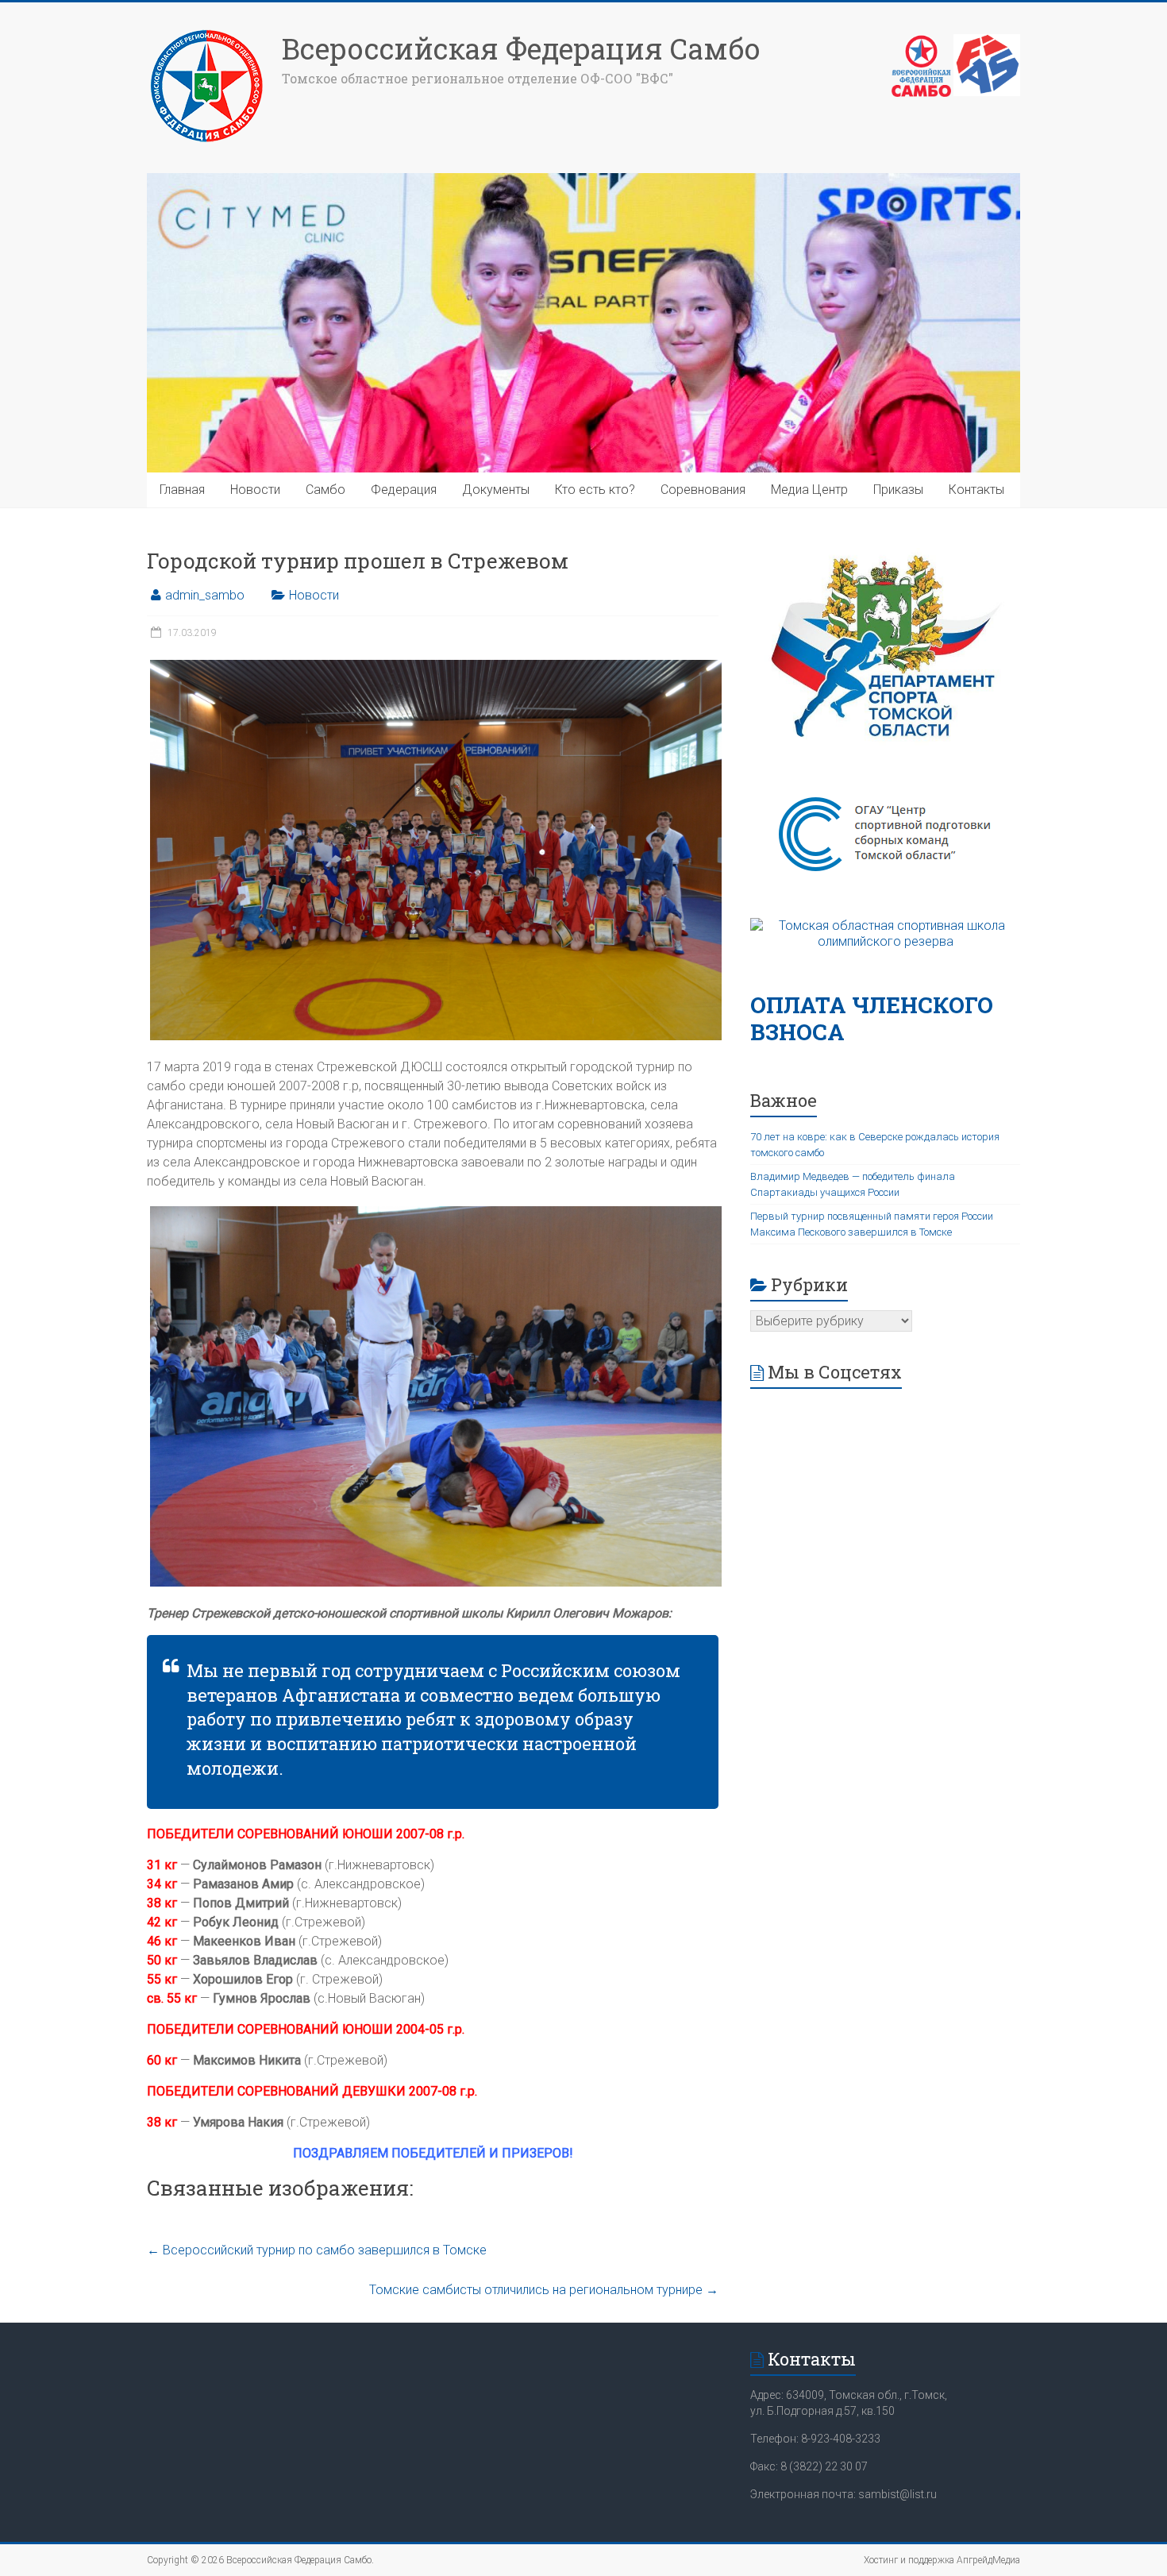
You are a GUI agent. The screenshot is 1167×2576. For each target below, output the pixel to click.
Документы (496, 490)
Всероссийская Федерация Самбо (521, 48)
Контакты (976, 490)
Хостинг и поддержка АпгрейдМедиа (942, 2560)
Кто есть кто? (595, 490)
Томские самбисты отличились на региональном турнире (544, 2290)
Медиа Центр (809, 490)
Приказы (898, 490)
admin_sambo (205, 595)
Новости (255, 490)
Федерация (404, 490)
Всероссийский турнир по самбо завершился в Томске (317, 2250)
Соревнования (703, 490)
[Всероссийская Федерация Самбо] (206, 34)
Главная (182, 490)
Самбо (325, 490)
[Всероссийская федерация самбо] (921, 42)
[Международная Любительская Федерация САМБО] (987, 42)
